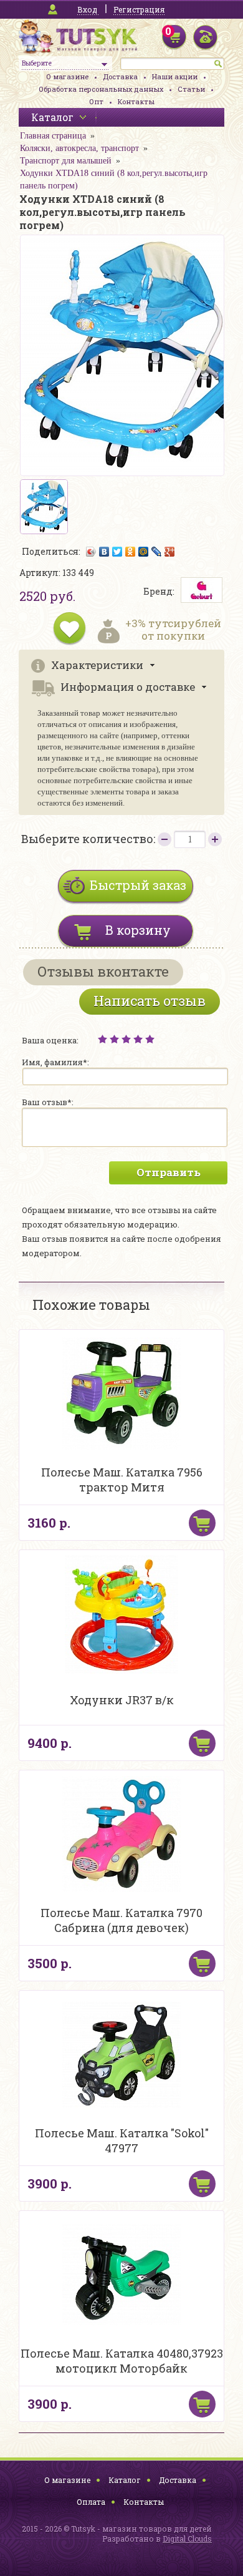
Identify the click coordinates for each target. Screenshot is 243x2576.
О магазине (67, 76)
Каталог (125, 2480)
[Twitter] (117, 552)
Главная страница (53, 136)
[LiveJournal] (157, 552)
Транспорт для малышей (66, 161)
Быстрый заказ (138, 885)
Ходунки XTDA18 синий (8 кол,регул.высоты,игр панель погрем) (114, 179)
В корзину (138, 930)
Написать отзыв (150, 1001)
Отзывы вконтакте (103, 971)
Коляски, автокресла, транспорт (79, 148)
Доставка (120, 76)
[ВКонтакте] (104, 552)
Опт (96, 101)
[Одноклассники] (131, 552)
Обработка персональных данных (101, 89)
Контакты (136, 101)
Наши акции (175, 76)
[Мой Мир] (144, 552)
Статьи (191, 89)
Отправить (169, 1172)
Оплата (91, 2502)
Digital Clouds (187, 2539)
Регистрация (139, 9)
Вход (87, 9)
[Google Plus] (170, 552)
